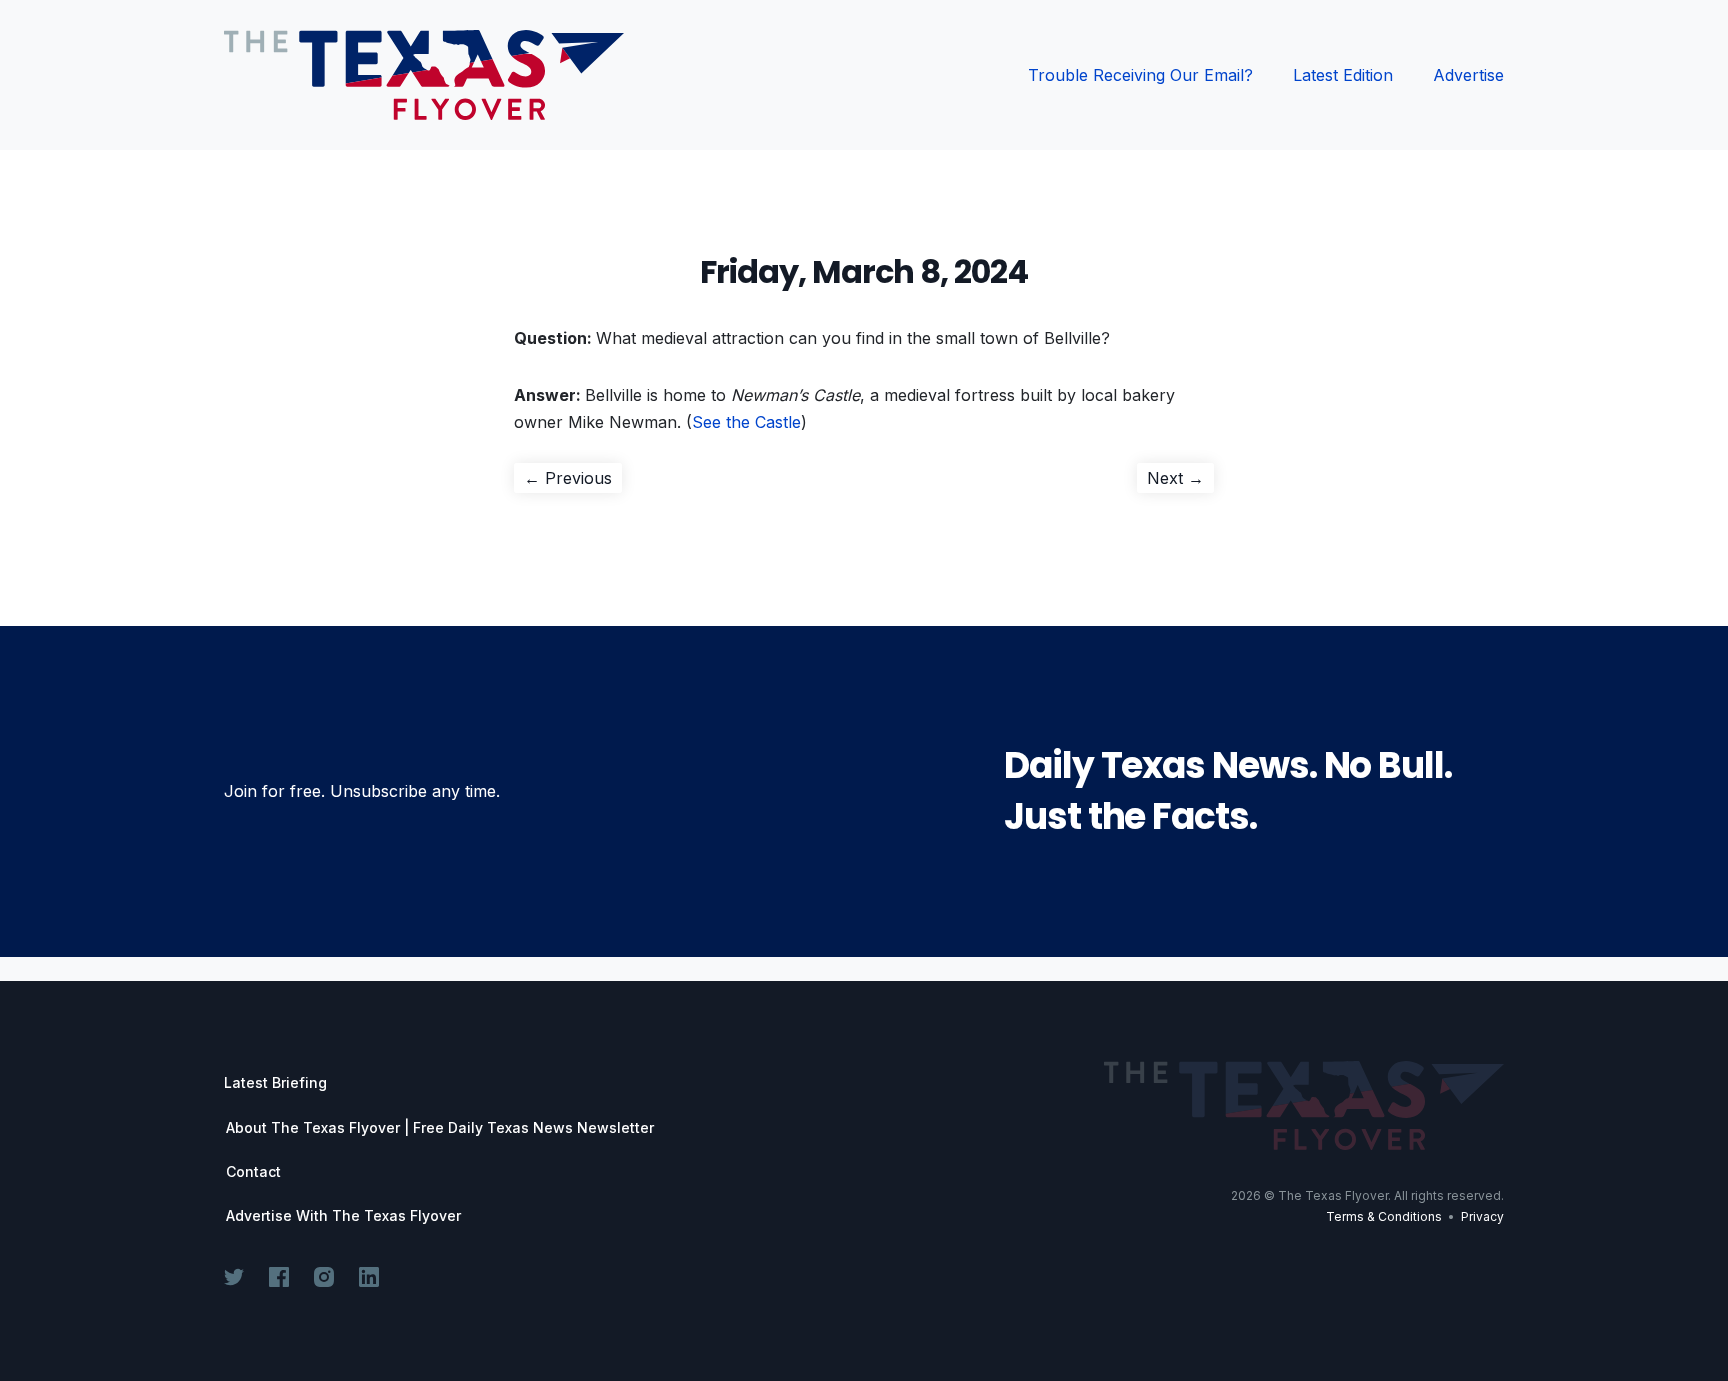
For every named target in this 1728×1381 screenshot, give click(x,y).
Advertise (1468, 75)
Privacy (1482, 1216)
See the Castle (746, 422)
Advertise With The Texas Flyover (343, 1216)
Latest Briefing (275, 1082)
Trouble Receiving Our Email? (1140, 75)
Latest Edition (1343, 75)
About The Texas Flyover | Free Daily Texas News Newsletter (440, 1128)
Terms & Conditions (1384, 1216)
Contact (253, 1172)
